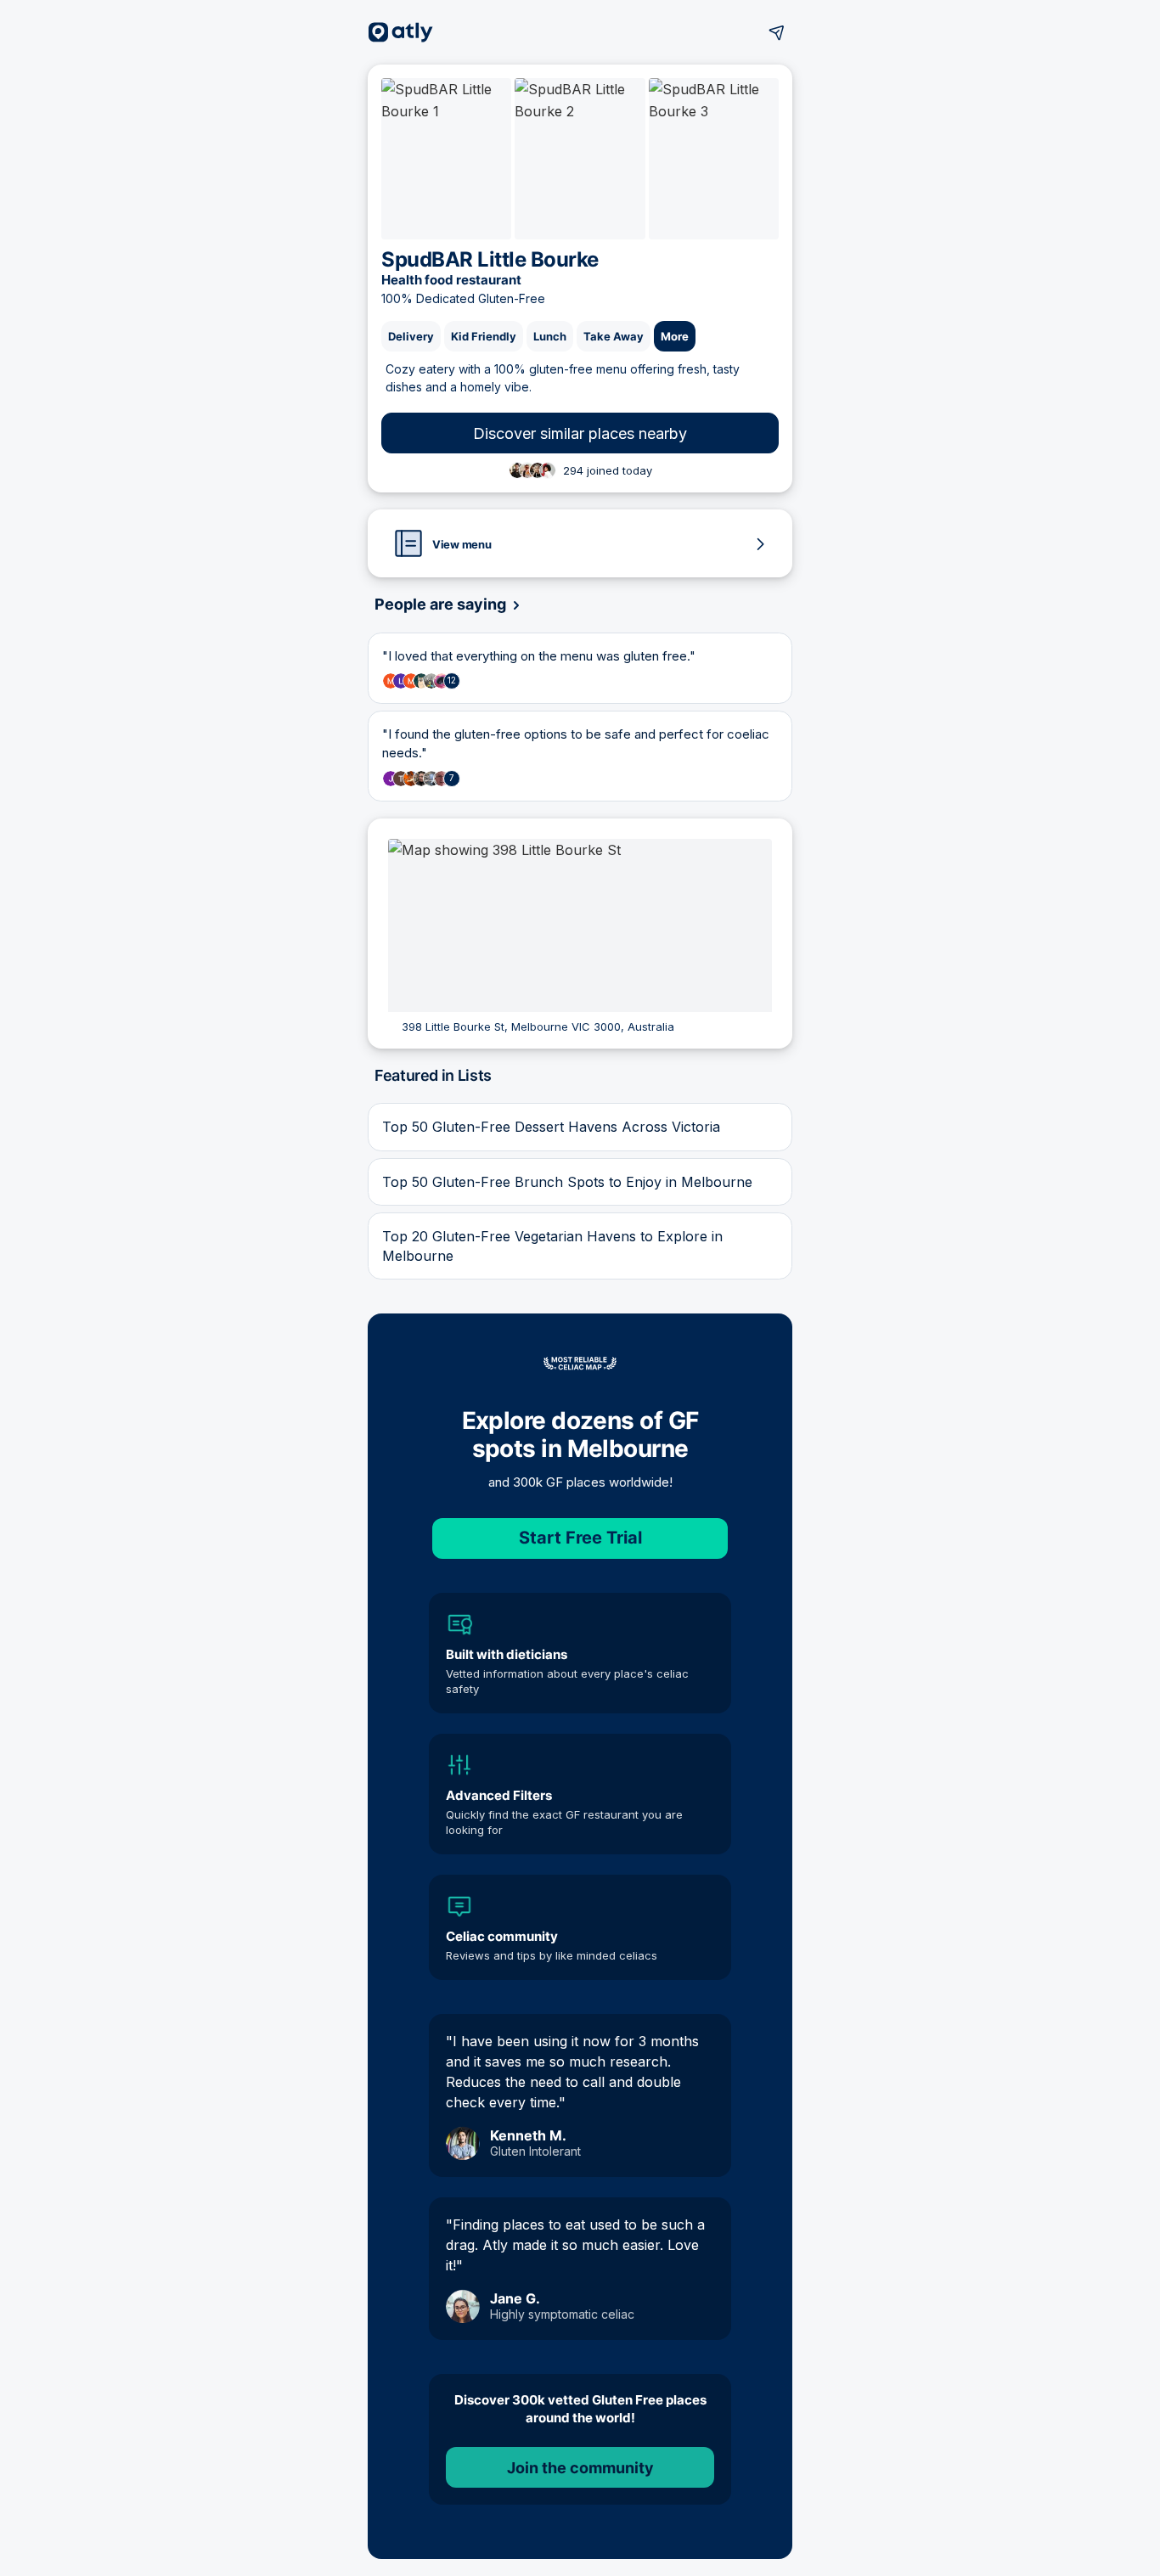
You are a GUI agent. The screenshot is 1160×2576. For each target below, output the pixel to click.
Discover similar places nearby (580, 433)
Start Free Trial (580, 1538)
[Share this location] (777, 32)
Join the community (580, 2468)
